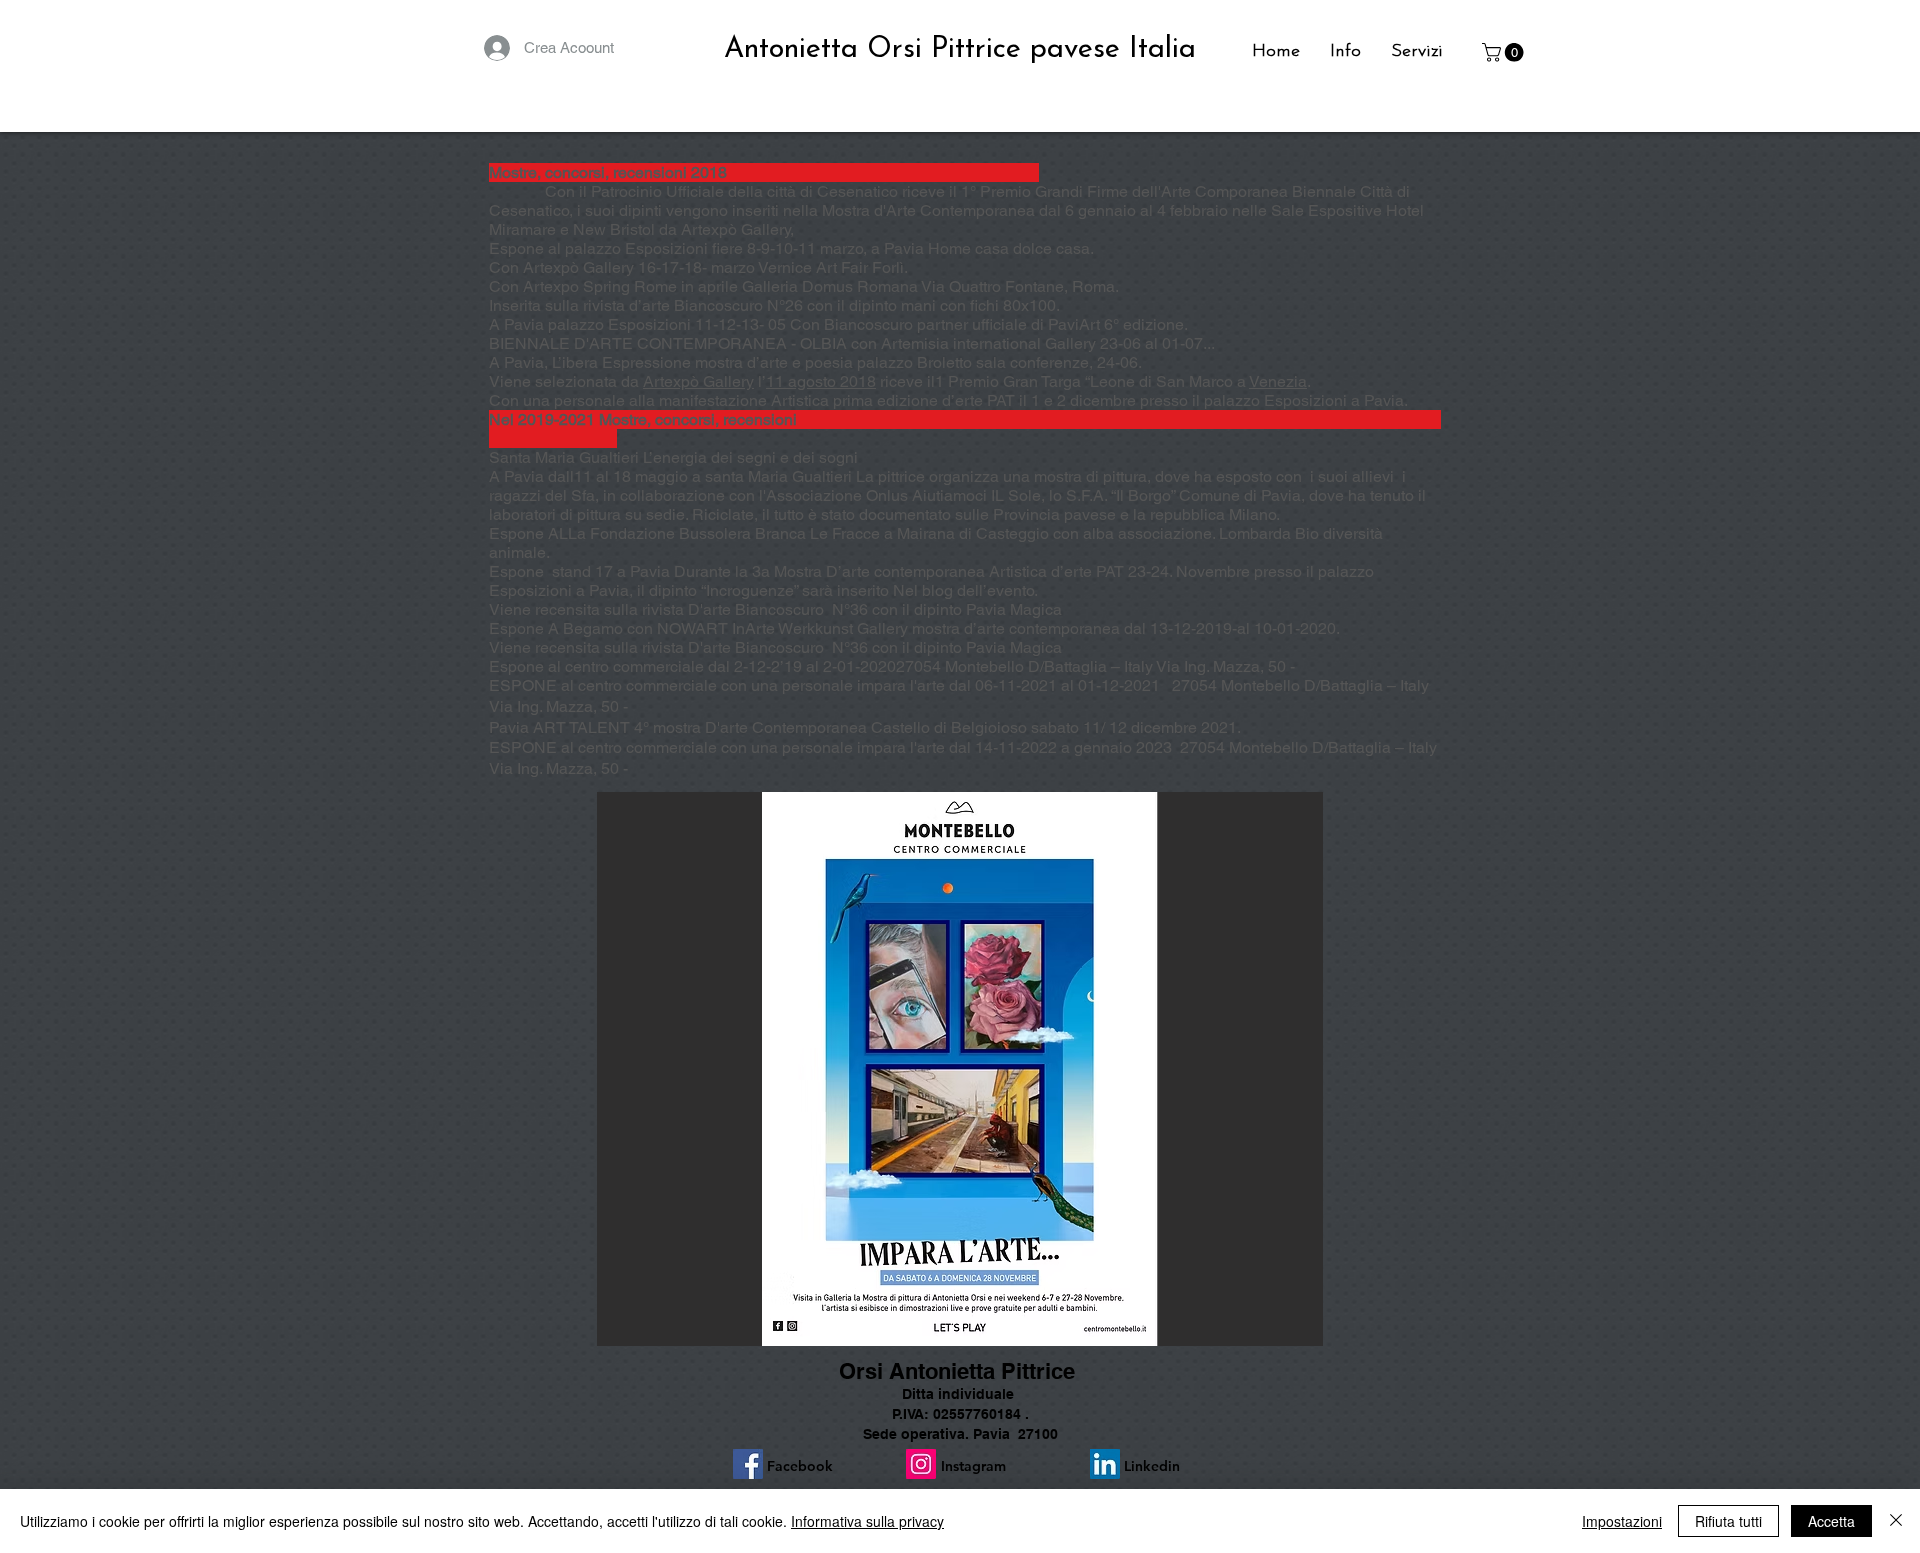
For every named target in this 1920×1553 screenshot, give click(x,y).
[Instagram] (921, 1464)
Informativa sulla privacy (867, 1521)
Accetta (1831, 1521)
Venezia (1278, 381)
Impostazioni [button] (1622, 1521)
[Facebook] (748, 1464)
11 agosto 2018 (821, 381)
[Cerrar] (1896, 1521)
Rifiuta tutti (1728, 1521)
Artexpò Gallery (698, 381)
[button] (1505, 52)
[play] (1281, 1328)
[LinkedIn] (1105, 1464)
